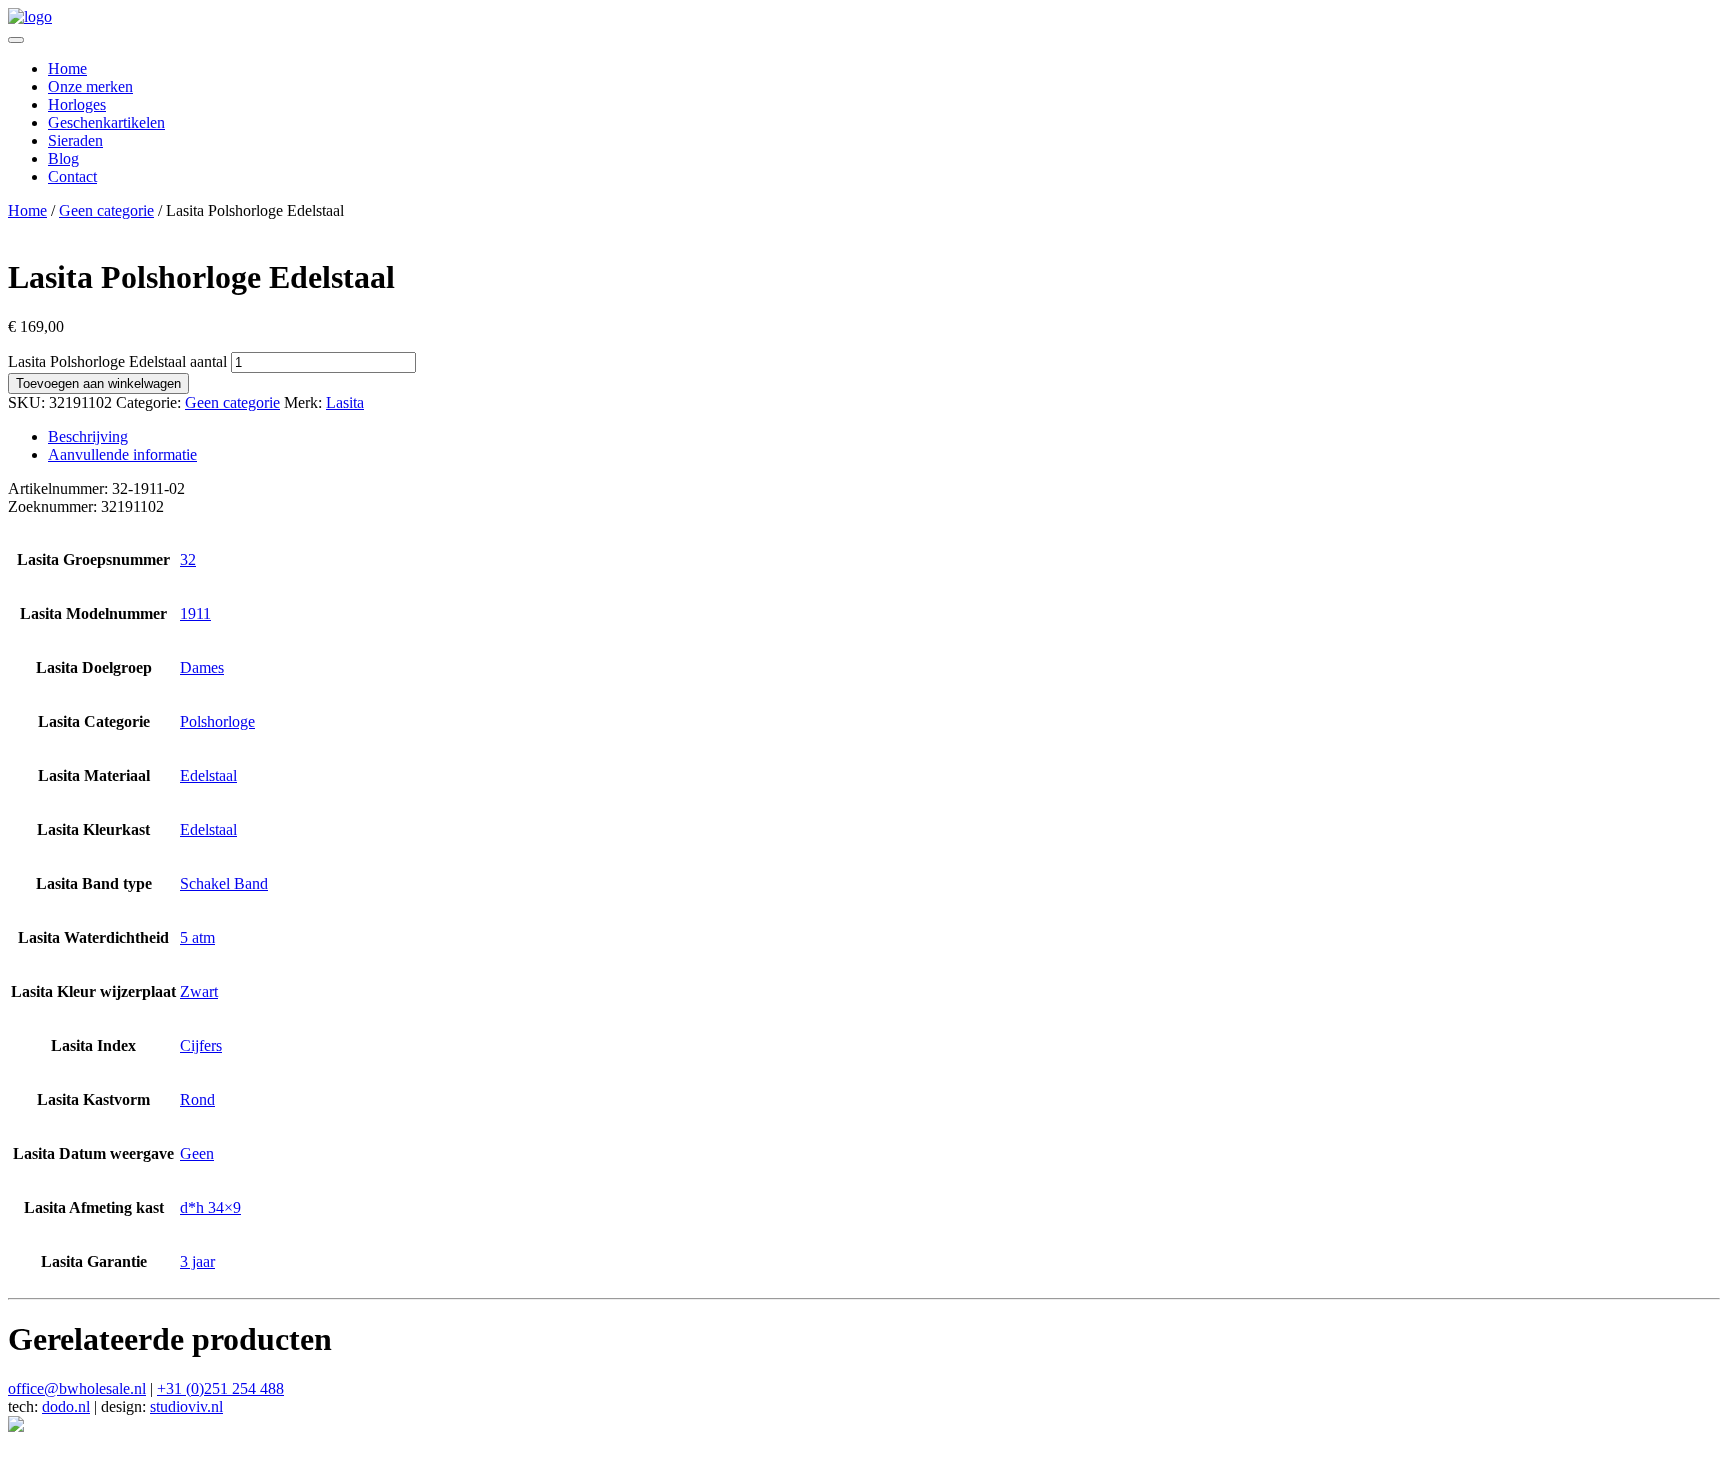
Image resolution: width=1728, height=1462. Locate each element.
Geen (197, 1153)
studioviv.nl (186, 1406)
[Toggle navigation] (16, 40)
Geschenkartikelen (106, 122)
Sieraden (75, 140)
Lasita (345, 402)
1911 (195, 613)
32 (188, 559)
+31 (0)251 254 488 (220, 1388)
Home (67, 68)
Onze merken (90, 86)
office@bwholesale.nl (77, 1388)
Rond (197, 1099)
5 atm (197, 937)
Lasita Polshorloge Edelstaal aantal (117, 361)
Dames (202, 667)
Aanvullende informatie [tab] (122, 454)
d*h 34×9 (210, 1207)
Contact (72, 176)
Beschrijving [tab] (88, 436)
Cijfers (201, 1045)
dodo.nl (66, 1406)
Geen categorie (106, 210)
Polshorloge (217, 721)
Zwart (199, 991)
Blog (63, 158)
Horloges (77, 104)
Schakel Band (224, 883)
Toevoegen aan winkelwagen (98, 383)
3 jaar (197, 1261)
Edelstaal (208, 775)
